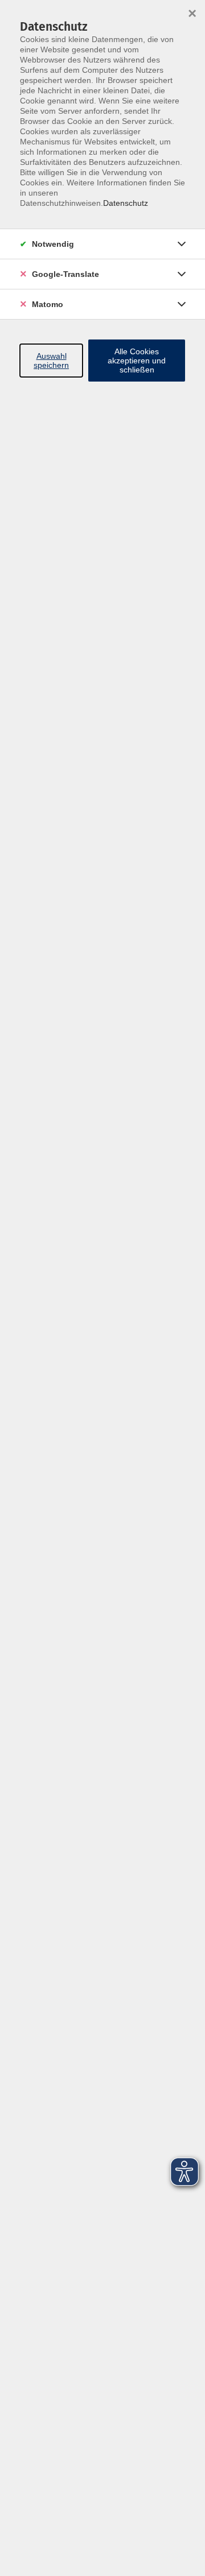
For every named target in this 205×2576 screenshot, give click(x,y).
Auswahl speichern (51, 361)
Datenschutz (126, 203)
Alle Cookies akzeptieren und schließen (137, 361)
